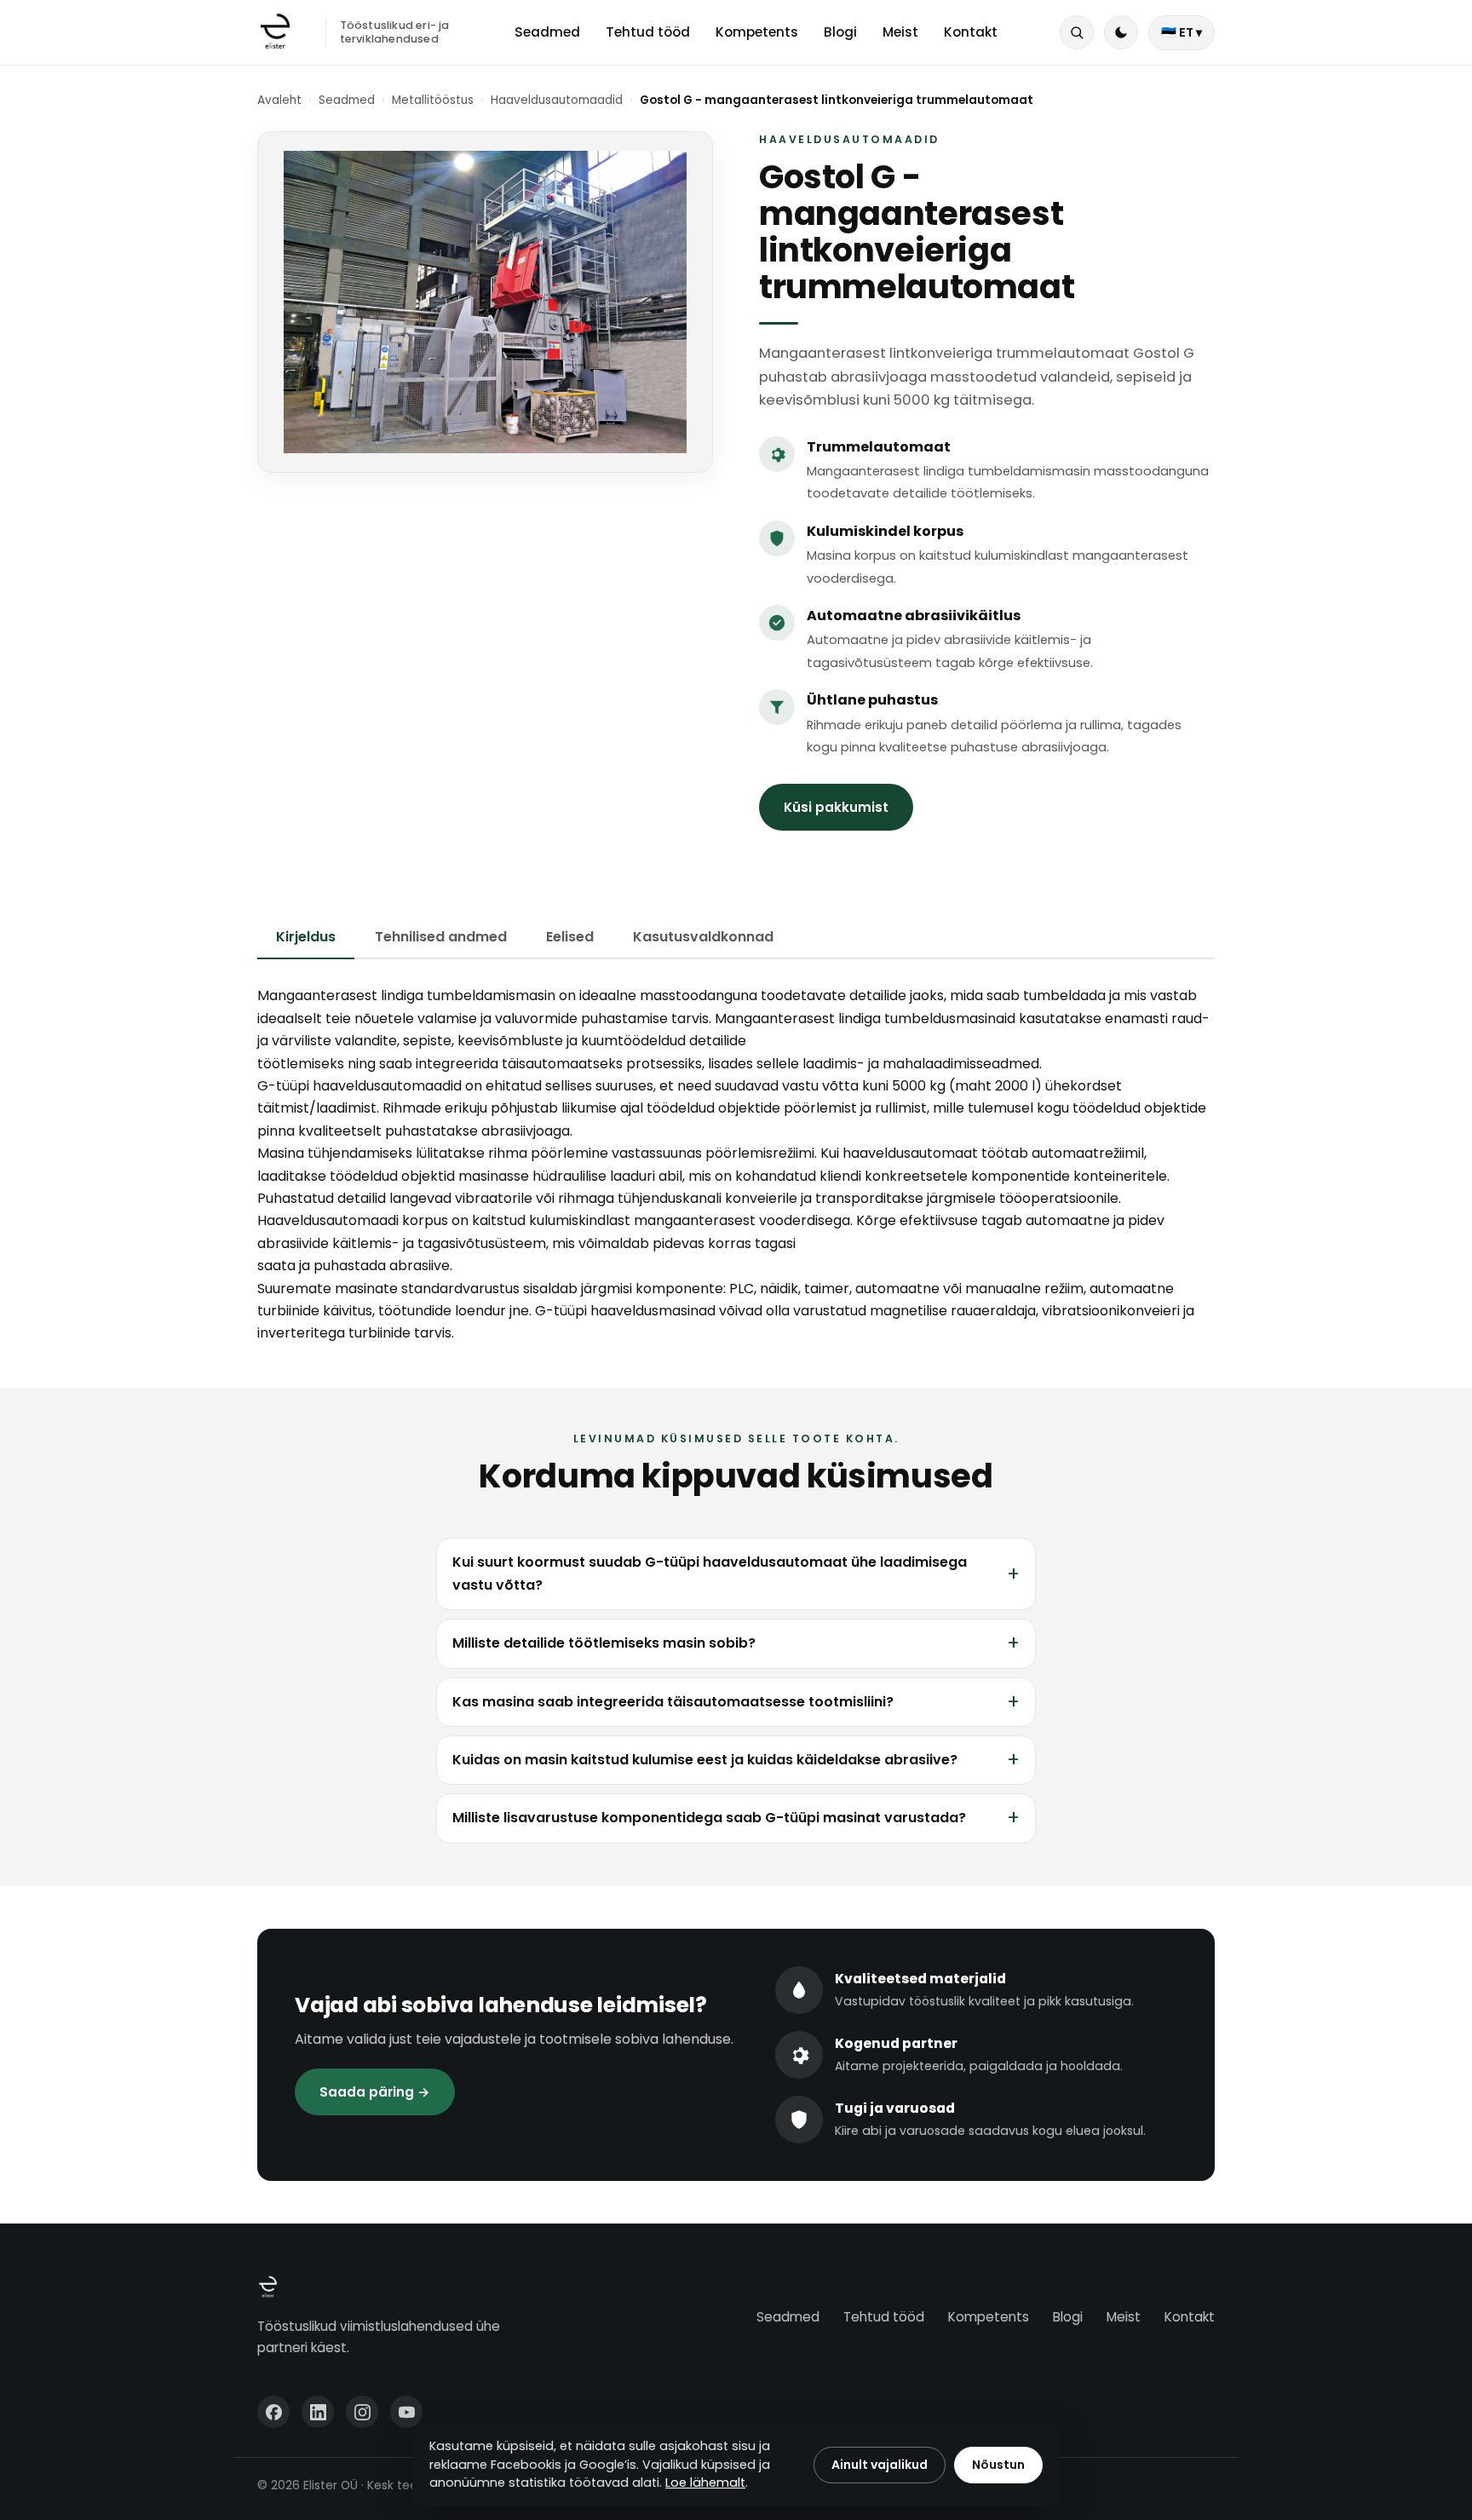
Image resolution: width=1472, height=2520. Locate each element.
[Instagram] (362, 2412)
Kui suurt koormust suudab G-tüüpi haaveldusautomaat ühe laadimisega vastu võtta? (710, 1573)
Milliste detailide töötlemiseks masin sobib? (604, 1643)
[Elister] (275, 32)
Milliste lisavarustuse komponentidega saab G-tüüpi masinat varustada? (709, 1818)
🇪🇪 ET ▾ (1182, 32)
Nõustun (998, 2465)
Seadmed (547, 32)
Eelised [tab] (570, 937)
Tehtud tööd (648, 32)
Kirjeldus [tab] (306, 937)
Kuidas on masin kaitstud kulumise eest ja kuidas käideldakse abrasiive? (705, 1760)
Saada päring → (375, 2092)
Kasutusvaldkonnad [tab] (703, 937)
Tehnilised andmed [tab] (441, 937)
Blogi (840, 32)
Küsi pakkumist (836, 807)
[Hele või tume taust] (1121, 32)
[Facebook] (273, 2412)
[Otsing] (1077, 32)
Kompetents (757, 32)
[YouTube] (406, 2412)
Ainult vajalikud (880, 2465)
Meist (900, 32)
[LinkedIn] (318, 2412)
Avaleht (279, 100)
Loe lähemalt (705, 2483)
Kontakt (971, 32)
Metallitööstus (433, 100)
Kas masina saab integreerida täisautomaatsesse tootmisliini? (673, 1702)
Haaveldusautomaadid (557, 100)
